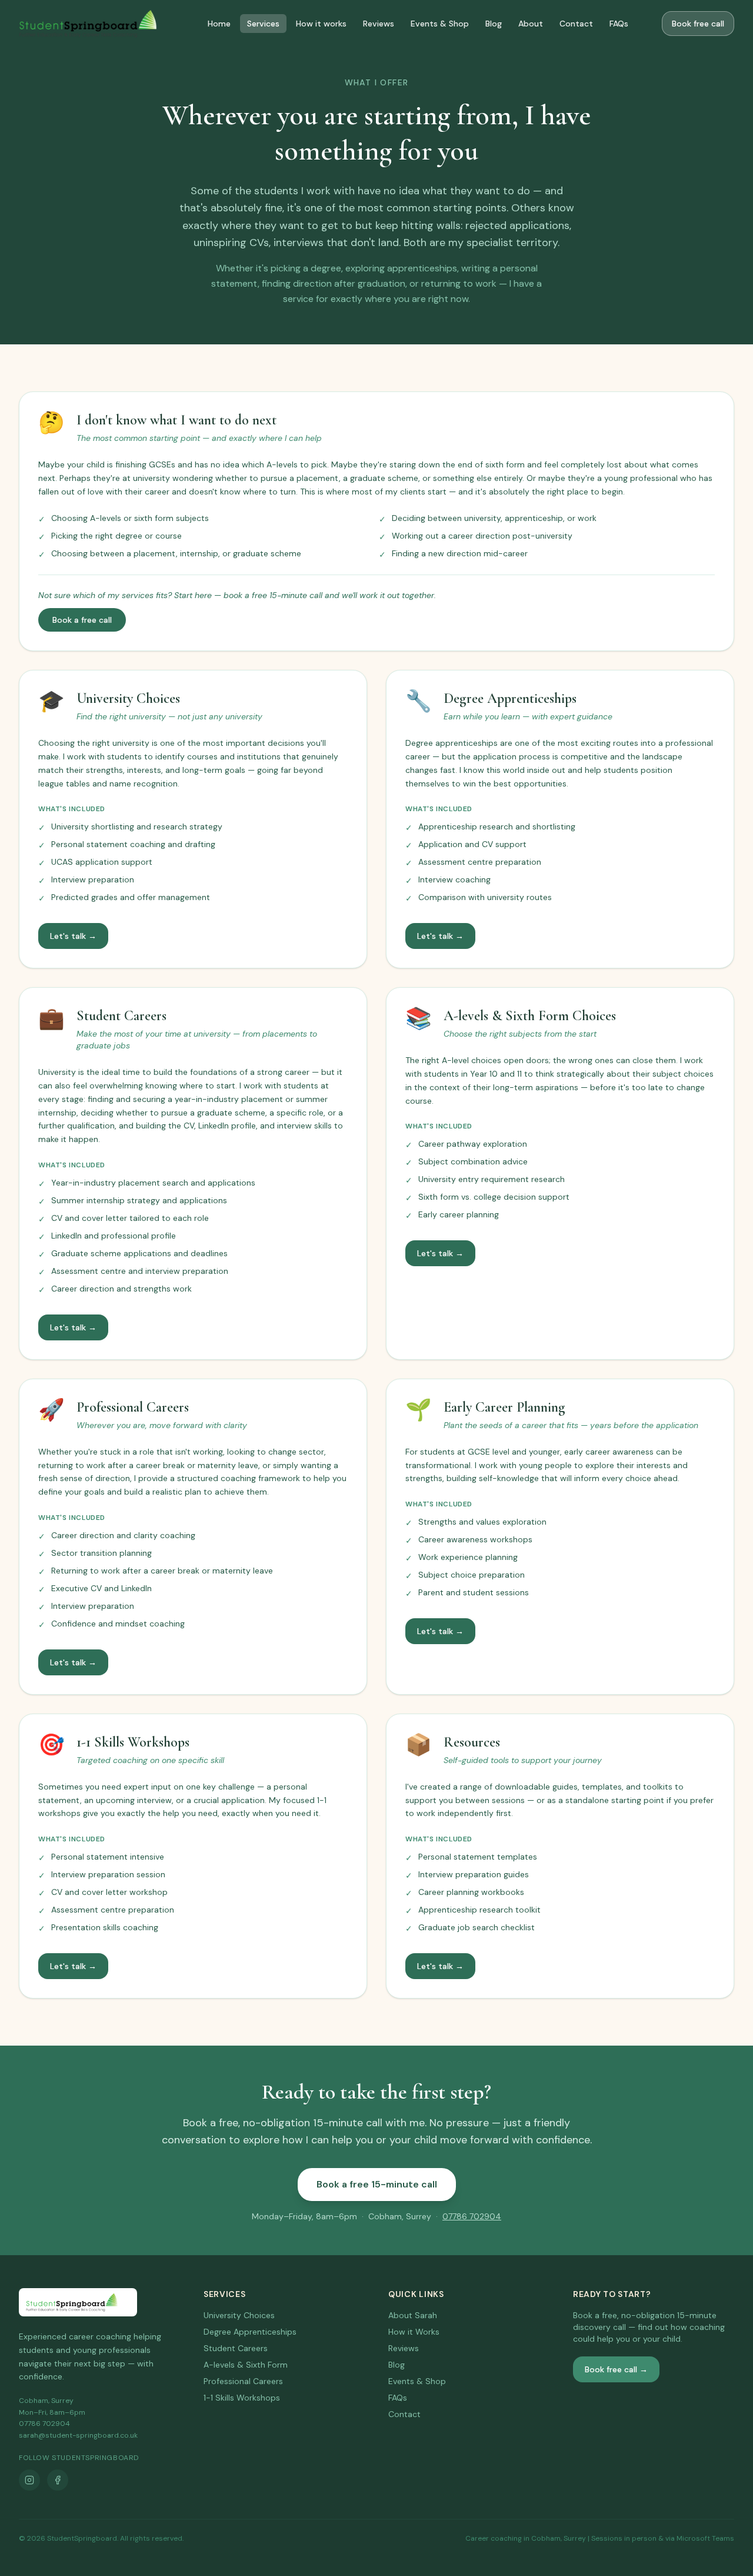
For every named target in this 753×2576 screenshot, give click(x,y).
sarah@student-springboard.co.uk (78, 2435)
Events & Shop (440, 24)
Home (219, 24)
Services (263, 24)
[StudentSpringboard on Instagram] (29, 2480)
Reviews (379, 24)
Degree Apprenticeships (250, 2332)
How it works (321, 24)
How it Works (414, 2332)
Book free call (698, 24)
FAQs (619, 24)
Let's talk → (73, 936)
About (531, 24)
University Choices (239, 2315)
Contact (576, 24)
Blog (494, 24)
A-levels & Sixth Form (246, 2365)
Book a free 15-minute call (377, 2184)
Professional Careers (243, 2381)
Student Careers (236, 2348)
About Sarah (413, 2315)
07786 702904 (472, 2216)
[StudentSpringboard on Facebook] (58, 2480)
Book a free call (82, 620)
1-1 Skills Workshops (242, 2398)
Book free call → (616, 2369)
